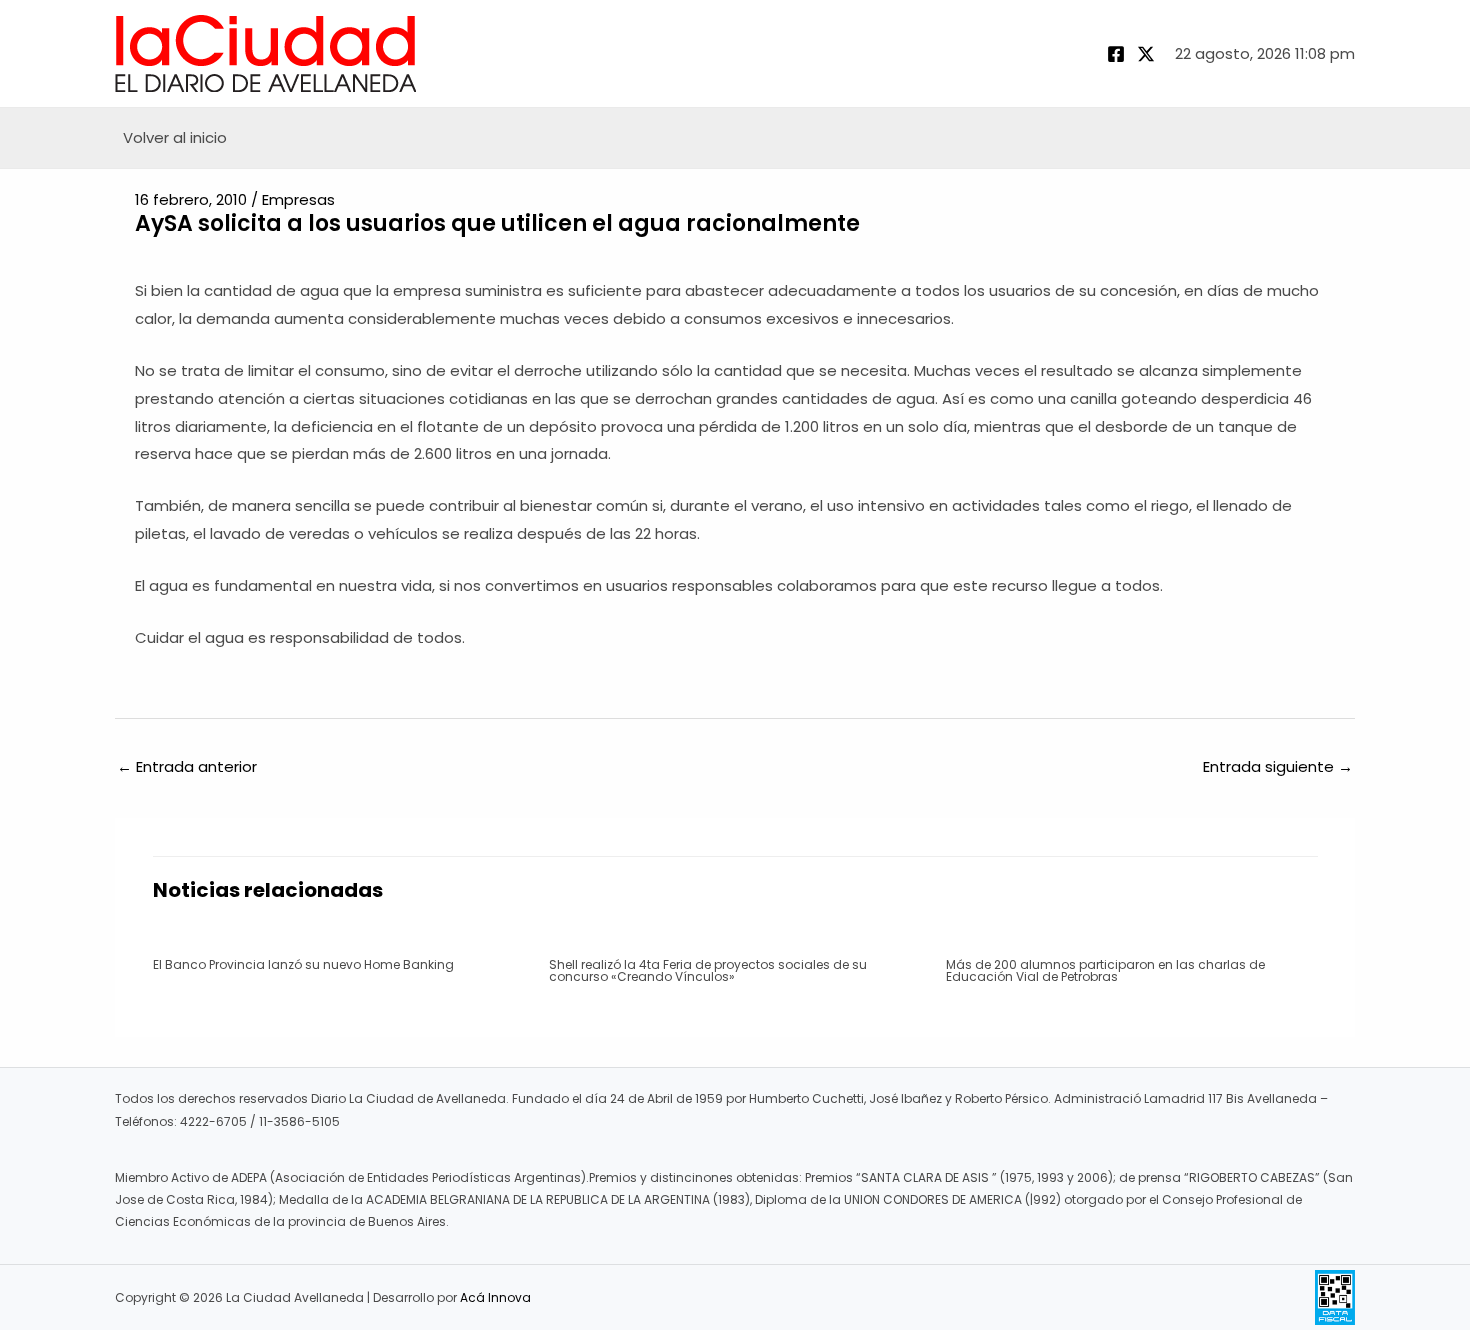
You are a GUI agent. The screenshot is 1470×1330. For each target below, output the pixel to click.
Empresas (298, 199)
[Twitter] (1146, 54)
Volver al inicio (175, 137)
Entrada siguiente (1278, 766)
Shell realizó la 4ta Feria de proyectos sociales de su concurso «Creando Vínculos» (708, 970)
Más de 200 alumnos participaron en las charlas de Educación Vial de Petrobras (1105, 970)
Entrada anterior (187, 766)
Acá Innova (495, 1297)
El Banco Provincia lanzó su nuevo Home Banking (303, 964)
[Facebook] (1116, 54)
